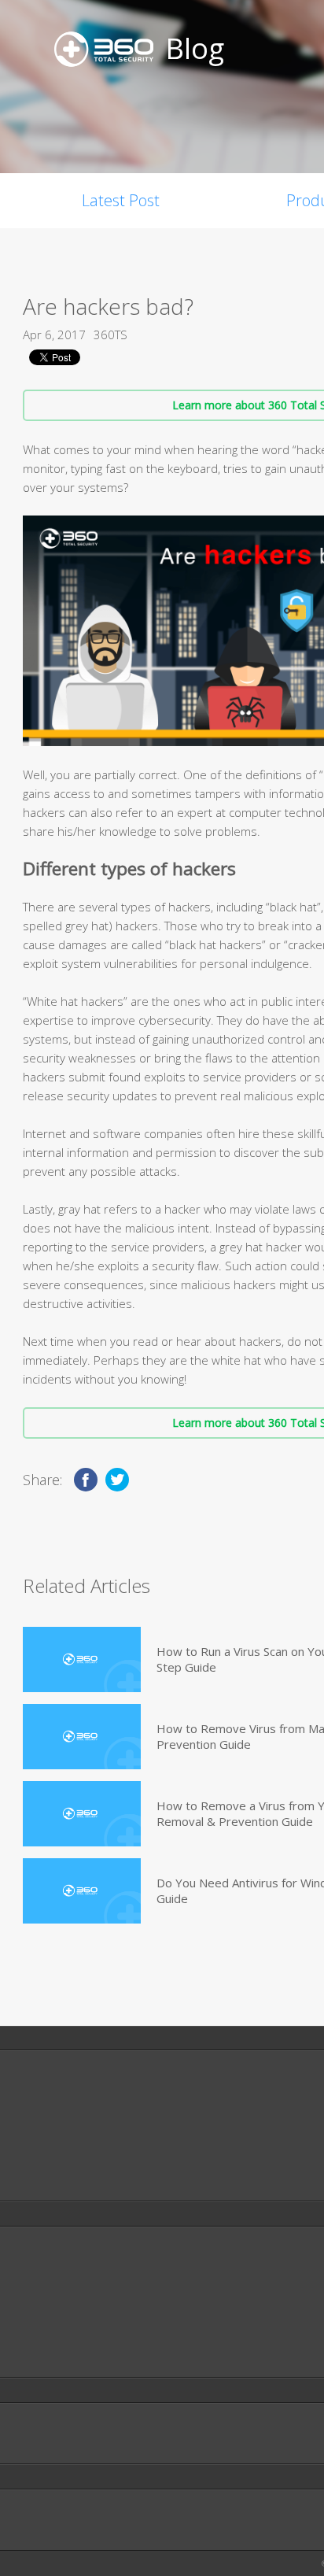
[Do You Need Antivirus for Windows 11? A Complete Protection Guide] (82, 1891)
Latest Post (121, 200)
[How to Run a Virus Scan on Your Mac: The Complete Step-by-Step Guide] (82, 1659)
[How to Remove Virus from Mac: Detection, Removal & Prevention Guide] (82, 1737)
